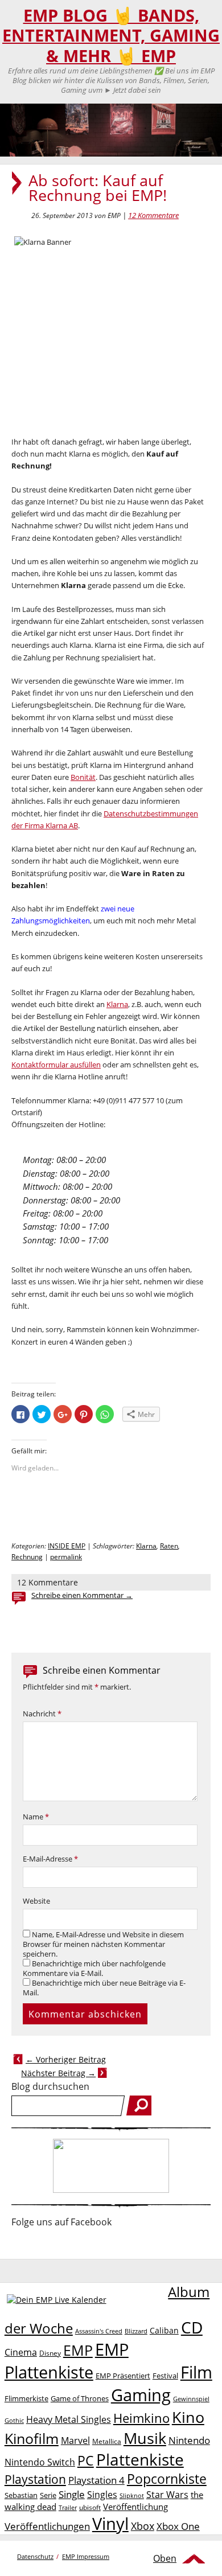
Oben (165, 2558)
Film (196, 2372)
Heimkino (141, 2418)
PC (86, 2461)
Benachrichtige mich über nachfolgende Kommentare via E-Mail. (94, 1969)
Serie (48, 2495)
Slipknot (132, 2495)
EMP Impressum (86, 2556)
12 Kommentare (153, 215)
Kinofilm (32, 2438)
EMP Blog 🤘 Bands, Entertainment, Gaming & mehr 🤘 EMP (111, 36)
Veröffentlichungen (47, 2526)
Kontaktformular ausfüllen (56, 1065)
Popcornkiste (167, 2479)
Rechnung (27, 1557)
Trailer (68, 2507)
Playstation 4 (96, 2480)
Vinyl (110, 2523)
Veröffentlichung (135, 2507)
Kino (188, 2417)
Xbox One (178, 2526)
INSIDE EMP (67, 1546)
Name (36, 1817)
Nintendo (189, 2440)
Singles (102, 2494)
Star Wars (167, 2495)
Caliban (164, 2330)
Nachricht (42, 1714)
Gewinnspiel (191, 2399)
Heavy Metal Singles (69, 2419)
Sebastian (21, 2495)
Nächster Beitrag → (58, 2073)
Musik (145, 2438)
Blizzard (136, 2331)
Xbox (143, 2526)
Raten (169, 1546)
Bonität (83, 777)
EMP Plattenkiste (67, 2361)
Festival (165, 2376)
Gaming (141, 2395)
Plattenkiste (140, 2459)
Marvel (75, 2440)
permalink (66, 1557)
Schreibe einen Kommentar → (82, 1595)
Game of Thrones (80, 2398)
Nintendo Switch (40, 2462)
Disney (50, 2353)
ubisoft (90, 2507)
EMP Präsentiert (123, 2376)
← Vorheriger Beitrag (66, 2059)
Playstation (35, 2479)
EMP (78, 2350)
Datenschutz (35, 2556)
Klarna (117, 1004)
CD (192, 2327)
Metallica (107, 2441)
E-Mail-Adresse (50, 1859)
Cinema (21, 2352)
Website (36, 1901)
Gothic (14, 2420)
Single (72, 2494)
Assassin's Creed (99, 2331)
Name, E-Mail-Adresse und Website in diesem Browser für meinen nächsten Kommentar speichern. (103, 1944)
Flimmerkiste (26, 2398)
